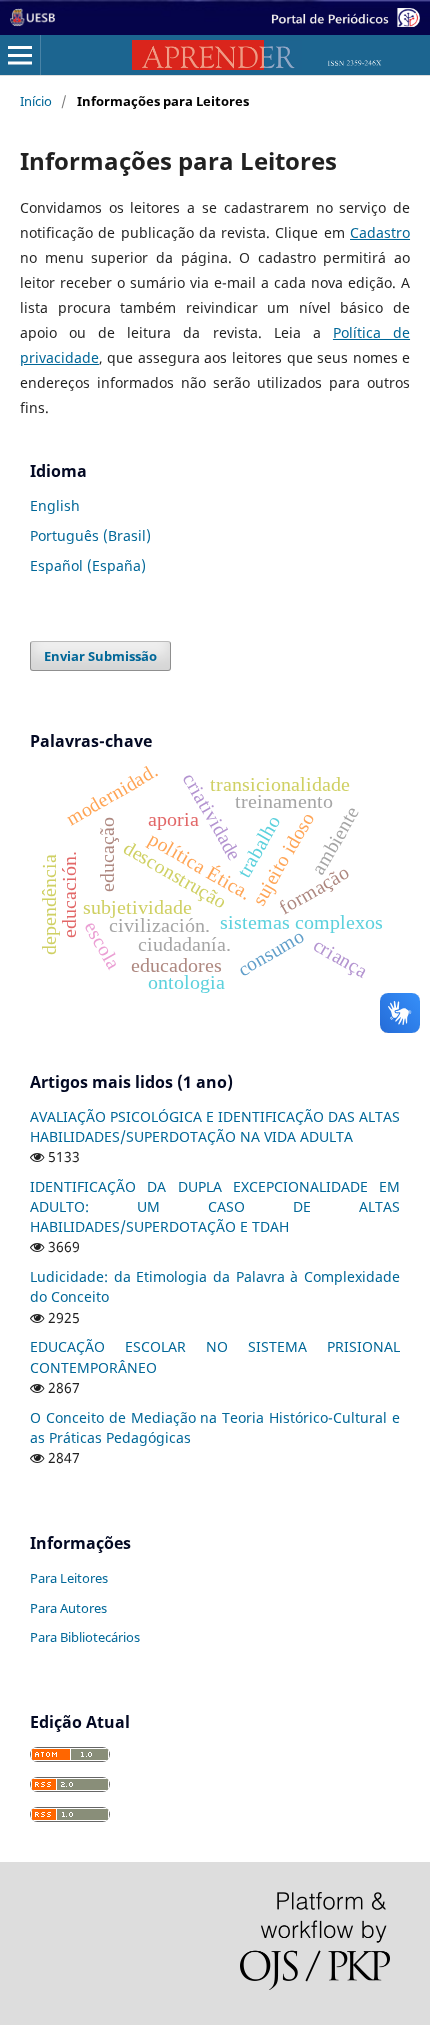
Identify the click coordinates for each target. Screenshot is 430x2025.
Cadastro (380, 232)
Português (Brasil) (90, 535)
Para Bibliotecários (85, 1637)
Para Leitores (69, 1578)
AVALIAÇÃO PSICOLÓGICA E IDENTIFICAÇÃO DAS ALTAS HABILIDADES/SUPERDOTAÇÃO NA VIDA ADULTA (215, 1126)
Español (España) (88, 565)
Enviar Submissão (100, 656)
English (55, 505)
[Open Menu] (20, 55)
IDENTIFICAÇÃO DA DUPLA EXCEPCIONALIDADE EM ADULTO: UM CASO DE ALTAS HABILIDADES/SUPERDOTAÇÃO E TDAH (215, 1206)
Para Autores (68, 1608)
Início (36, 101)
